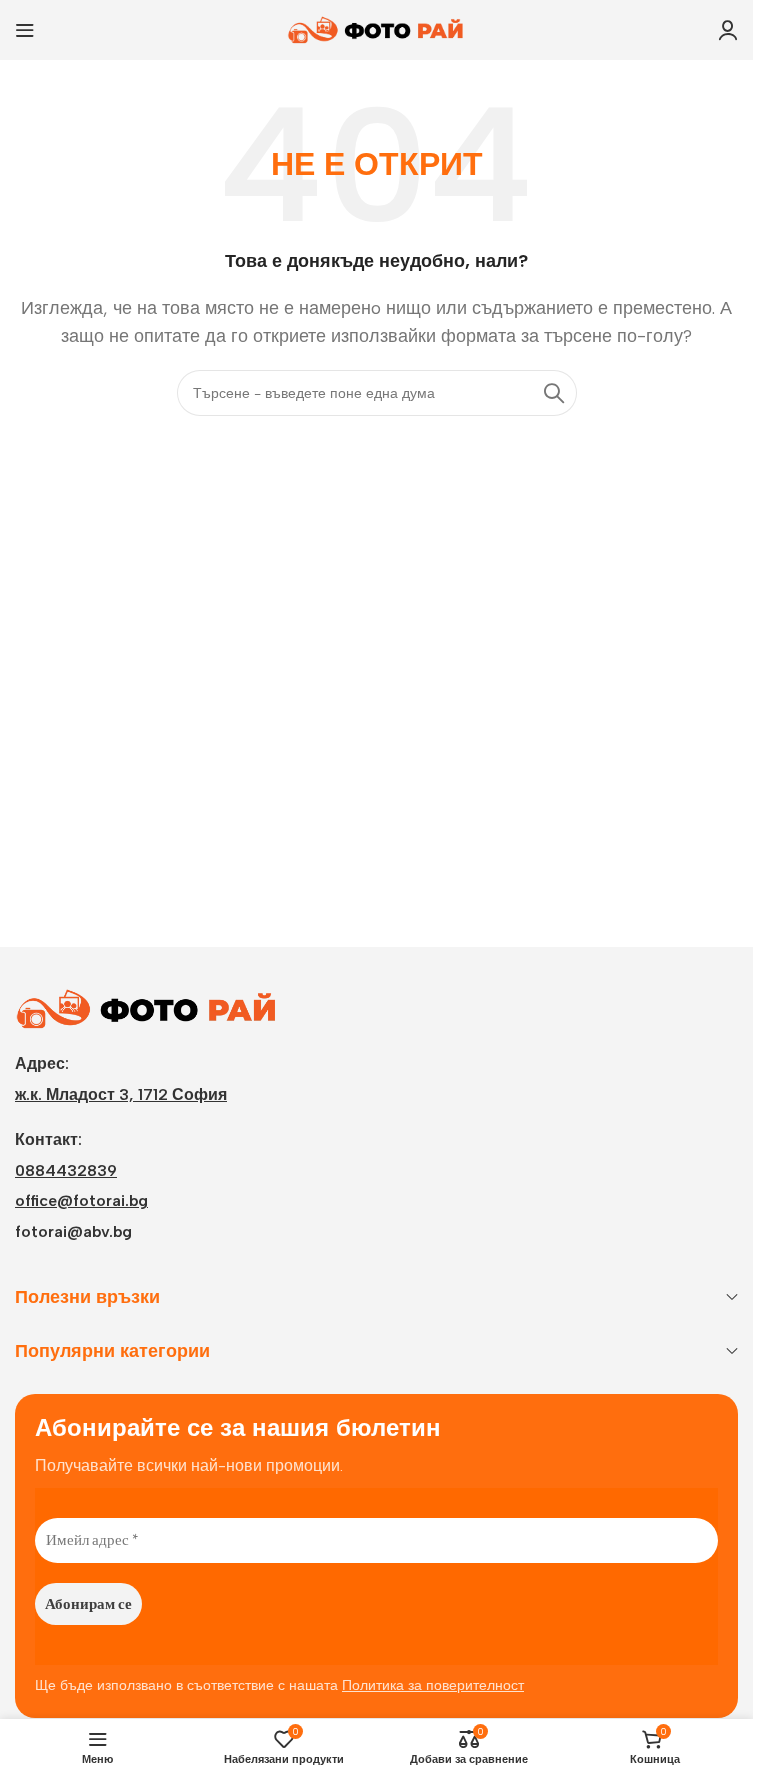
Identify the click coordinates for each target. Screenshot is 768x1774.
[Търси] (554, 393)
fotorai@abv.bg (73, 1231)
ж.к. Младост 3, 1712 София (121, 1094)
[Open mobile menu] (25, 30)
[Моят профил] (728, 30)
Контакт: (48, 1139)
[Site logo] (377, 28)
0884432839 (66, 1170)
